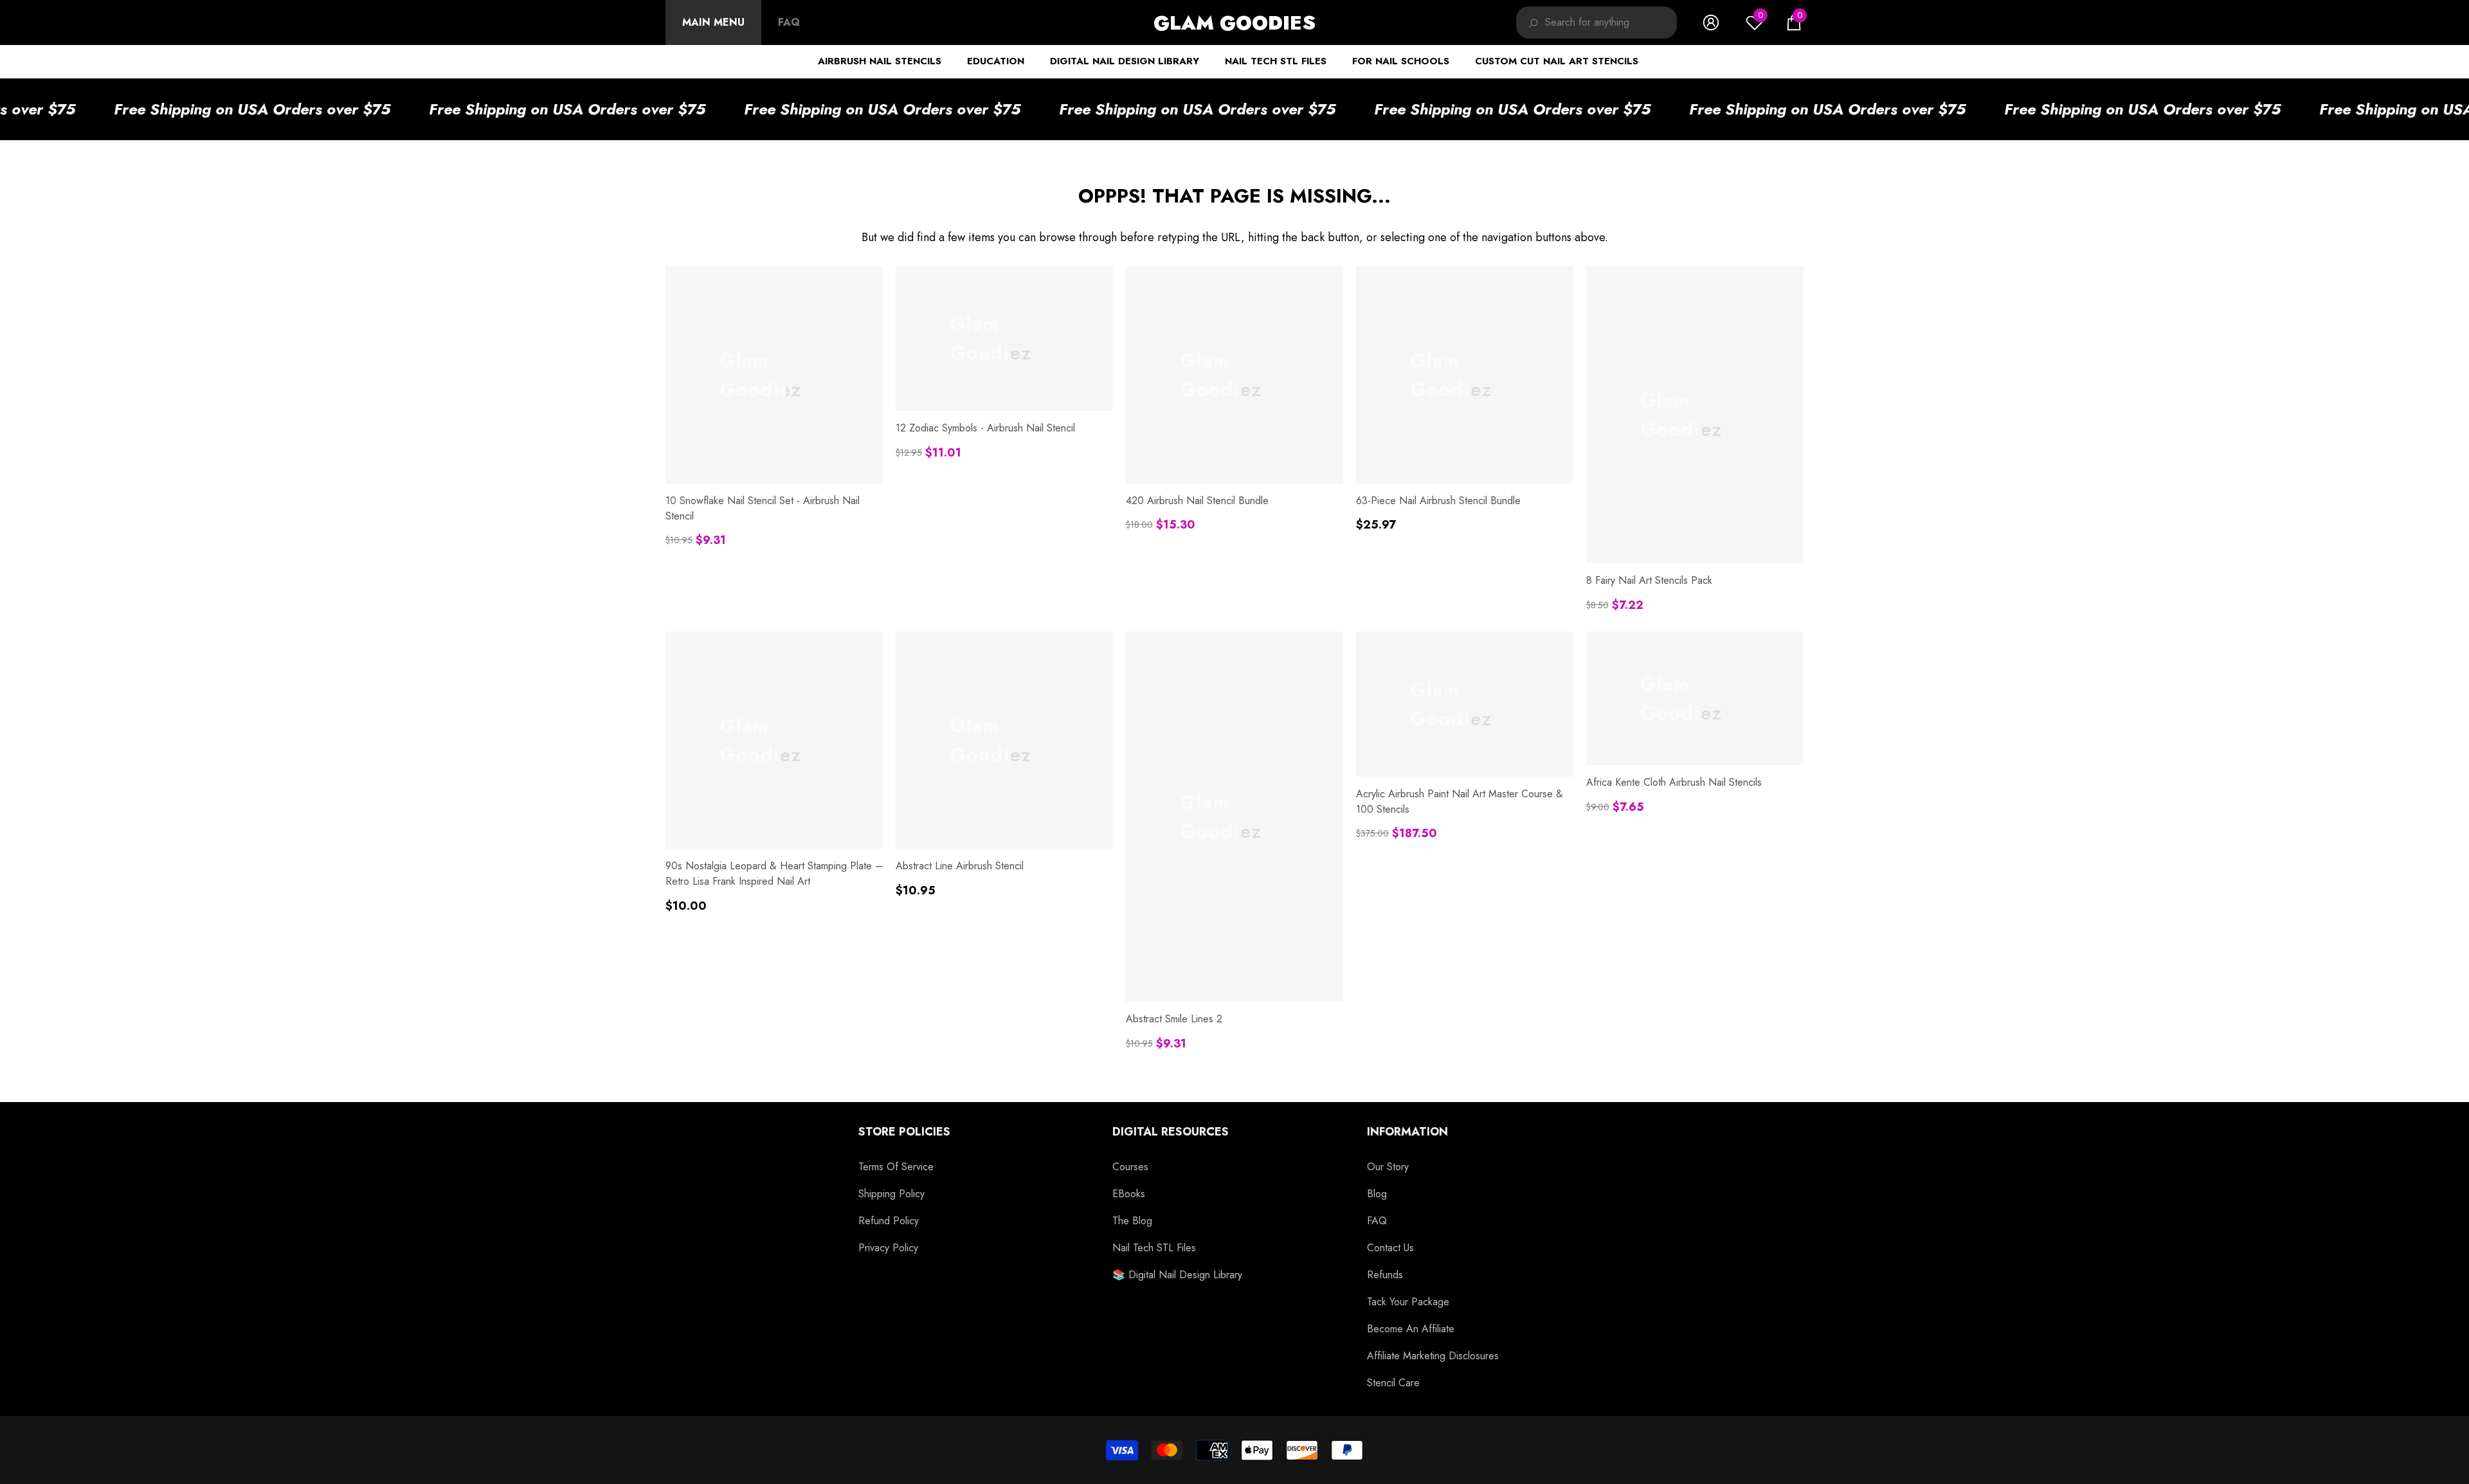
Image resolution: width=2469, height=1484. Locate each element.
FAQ (789, 22)
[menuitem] (713, 23)
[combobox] (1611, 23)
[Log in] (1711, 23)
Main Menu (713, 22)
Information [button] (1407, 1132)
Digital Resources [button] (1171, 1132)
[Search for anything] (1596, 23)
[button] (1794, 23)
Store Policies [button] (904, 1132)
